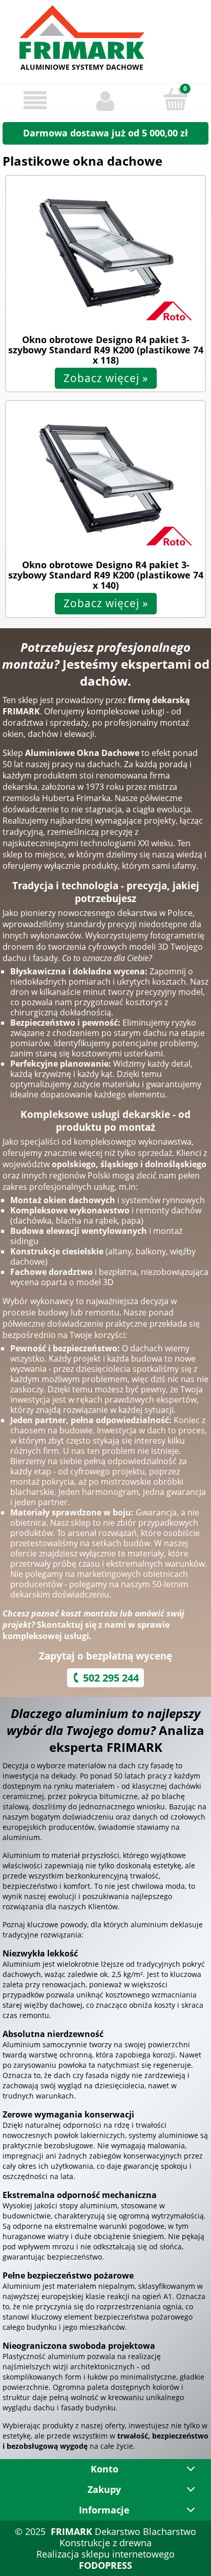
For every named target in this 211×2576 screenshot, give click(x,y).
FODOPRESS (105, 2565)
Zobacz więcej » (106, 378)
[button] (35, 100)
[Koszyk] (175, 99)
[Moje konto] (105, 100)
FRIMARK (71, 2531)
